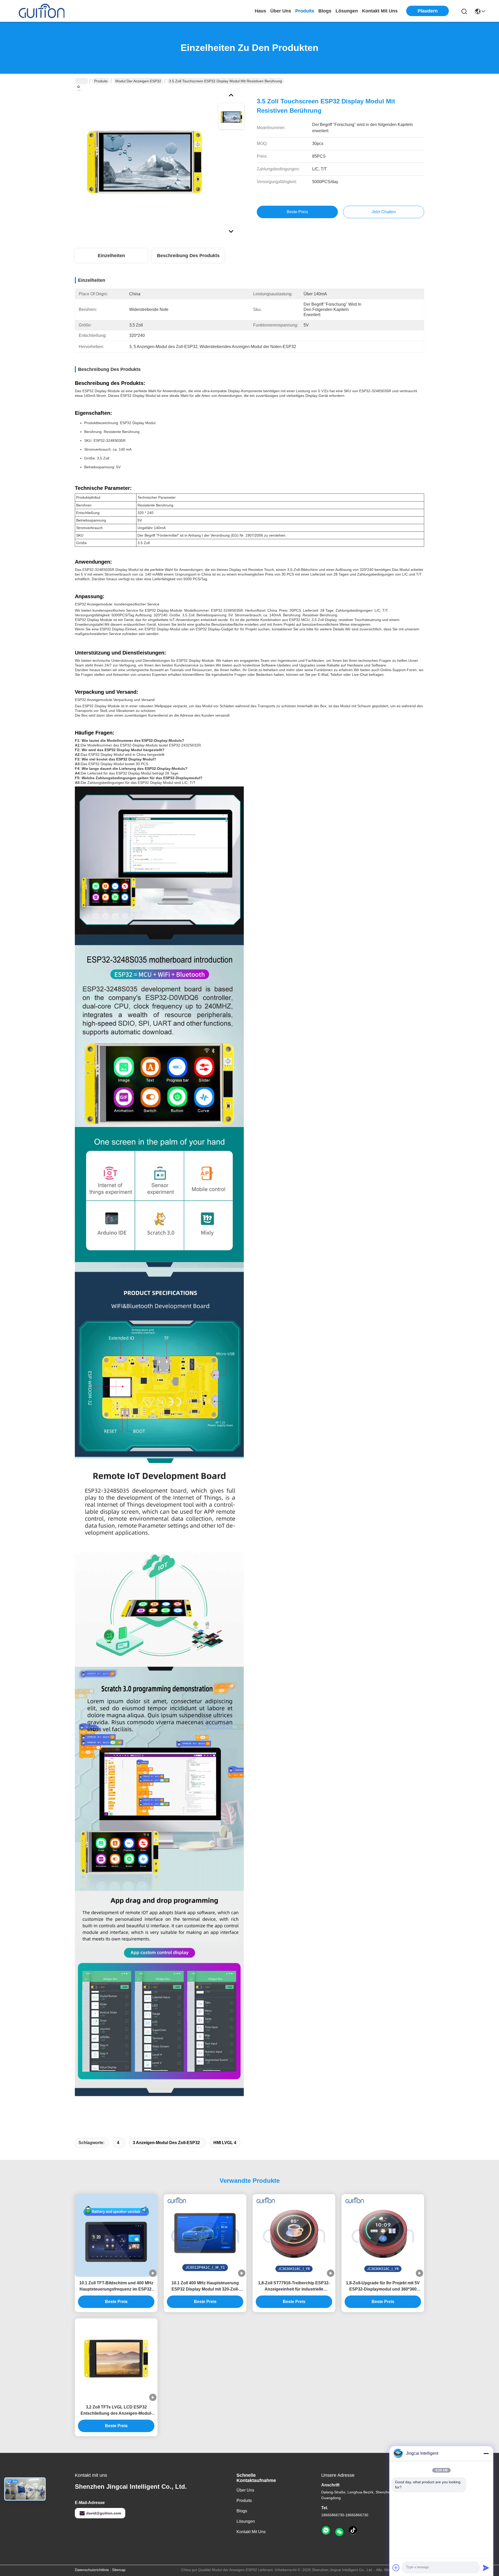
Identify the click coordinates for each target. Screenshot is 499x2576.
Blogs (242, 2511)
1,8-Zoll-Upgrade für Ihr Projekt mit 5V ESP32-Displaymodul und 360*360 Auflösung (383, 2287)
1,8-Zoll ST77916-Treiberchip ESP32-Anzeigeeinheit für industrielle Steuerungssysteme (294, 2287)
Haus (260, 11)
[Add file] (396, 2568)
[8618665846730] (326, 2531)
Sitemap (119, 2570)
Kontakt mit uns (251, 2532)
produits (305, 11)
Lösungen (246, 2521)
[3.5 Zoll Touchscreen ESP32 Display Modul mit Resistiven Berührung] (144, 159)
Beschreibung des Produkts (188, 256)
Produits (101, 81)
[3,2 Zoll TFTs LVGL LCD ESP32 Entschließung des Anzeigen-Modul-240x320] (116, 2360)
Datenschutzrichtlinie (92, 2570)
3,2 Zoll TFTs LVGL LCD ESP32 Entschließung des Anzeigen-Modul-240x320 (116, 2411)
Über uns (281, 11)
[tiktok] (353, 2531)
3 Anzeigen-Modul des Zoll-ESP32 (166, 2143)
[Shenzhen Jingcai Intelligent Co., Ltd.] (42, 11)
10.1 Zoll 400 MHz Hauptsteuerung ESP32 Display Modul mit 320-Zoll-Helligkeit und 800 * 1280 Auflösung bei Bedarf (205, 2287)
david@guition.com (104, 2513)
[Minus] (486, 2453)
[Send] (486, 2568)
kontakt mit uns (380, 11)
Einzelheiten (111, 256)
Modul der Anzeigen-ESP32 (138, 81)
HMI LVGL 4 (225, 2143)
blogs (325, 11)
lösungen (347, 11)
